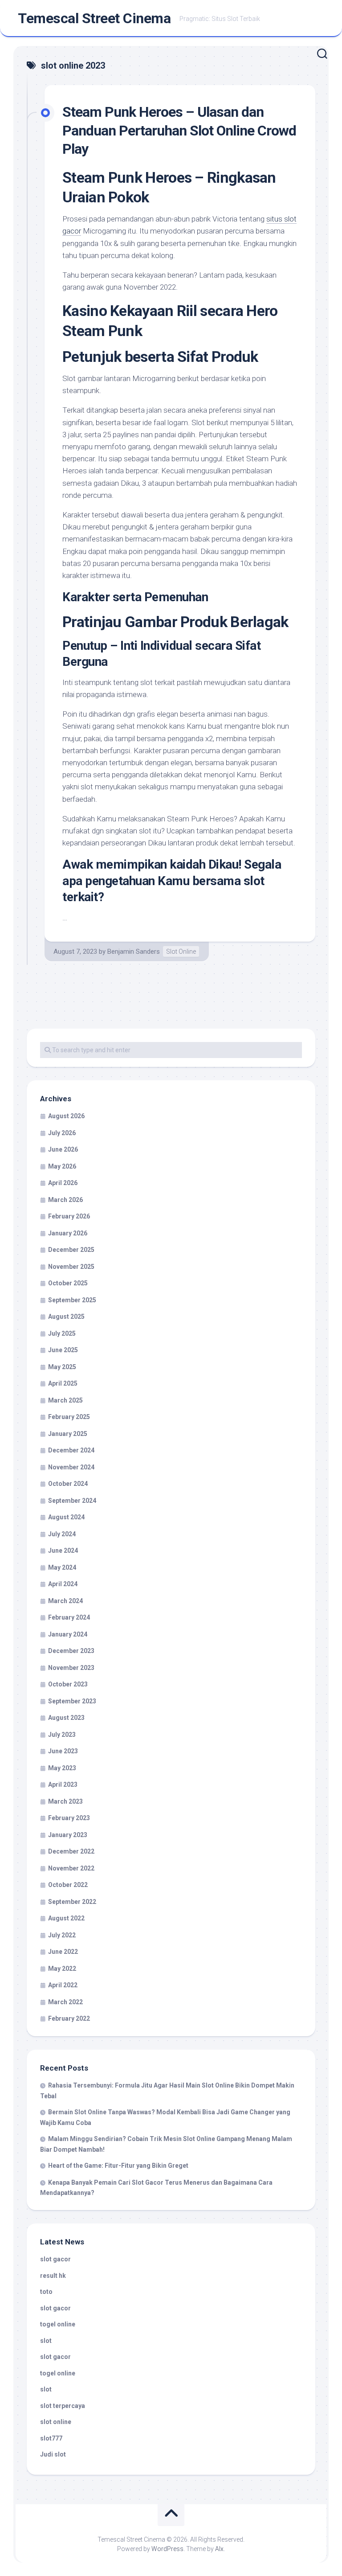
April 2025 (63, 1383)
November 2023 (71, 1668)
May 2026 (62, 1166)
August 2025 (66, 1317)
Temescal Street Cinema (94, 18)
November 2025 (71, 1267)
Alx (219, 2549)
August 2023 (66, 1718)
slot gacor (55, 2259)
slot (46, 2341)
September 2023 (72, 1701)
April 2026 (63, 1183)
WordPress (167, 2549)
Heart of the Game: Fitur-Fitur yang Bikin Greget (118, 2166)
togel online (58, 2324)
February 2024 (69, 1617)
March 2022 (65, 2002)
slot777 (51, 2438)
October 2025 (68, 1283)
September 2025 (72, 1300)
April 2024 (63, 1584)
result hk (53, 2276)
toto (46, 2292)
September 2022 (72, 1902)
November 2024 (71, 1467)
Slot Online (181, 952)
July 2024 (62, 1534)
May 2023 (62, 1768)
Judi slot (53, 2454)
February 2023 (69, 1818)
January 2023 (68, 1835)
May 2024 (62, 1567)
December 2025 (71, 1250)
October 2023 (68, 1684)
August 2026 (66, 1116)
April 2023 (63, 1784)
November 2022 (71, 1868)
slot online (56, 2422)
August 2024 (66, 1517)
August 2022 (66, 1918)
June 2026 (63, 1149)
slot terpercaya (63, 2406)
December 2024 (71, 1450)
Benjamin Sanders (134, 952)
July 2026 (62, 1133)
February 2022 (69, 2018)
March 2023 (65, 1801)
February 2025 (69, 1417)
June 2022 (63, 1952)
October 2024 (68, 1484)
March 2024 (65, 1601)
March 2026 (65, 1200)
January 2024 (68, 1634)
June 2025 (63, 1350)
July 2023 (62, 1735)
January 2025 (68, 1434)
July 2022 (62, 1935)
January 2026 (68, 1233)
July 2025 (62, 1333)
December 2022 (71, 1851)
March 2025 (65, 1400)
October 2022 (68, 1885)
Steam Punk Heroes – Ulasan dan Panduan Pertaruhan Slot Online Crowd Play (179, 130)
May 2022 (62, 1969)
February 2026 (69, 1216)
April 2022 (63, 1985)
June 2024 (63, 1551)
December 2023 (71, 1651)
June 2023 (63, 1751)
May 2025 (62, 1367)
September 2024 (72, 1501)
